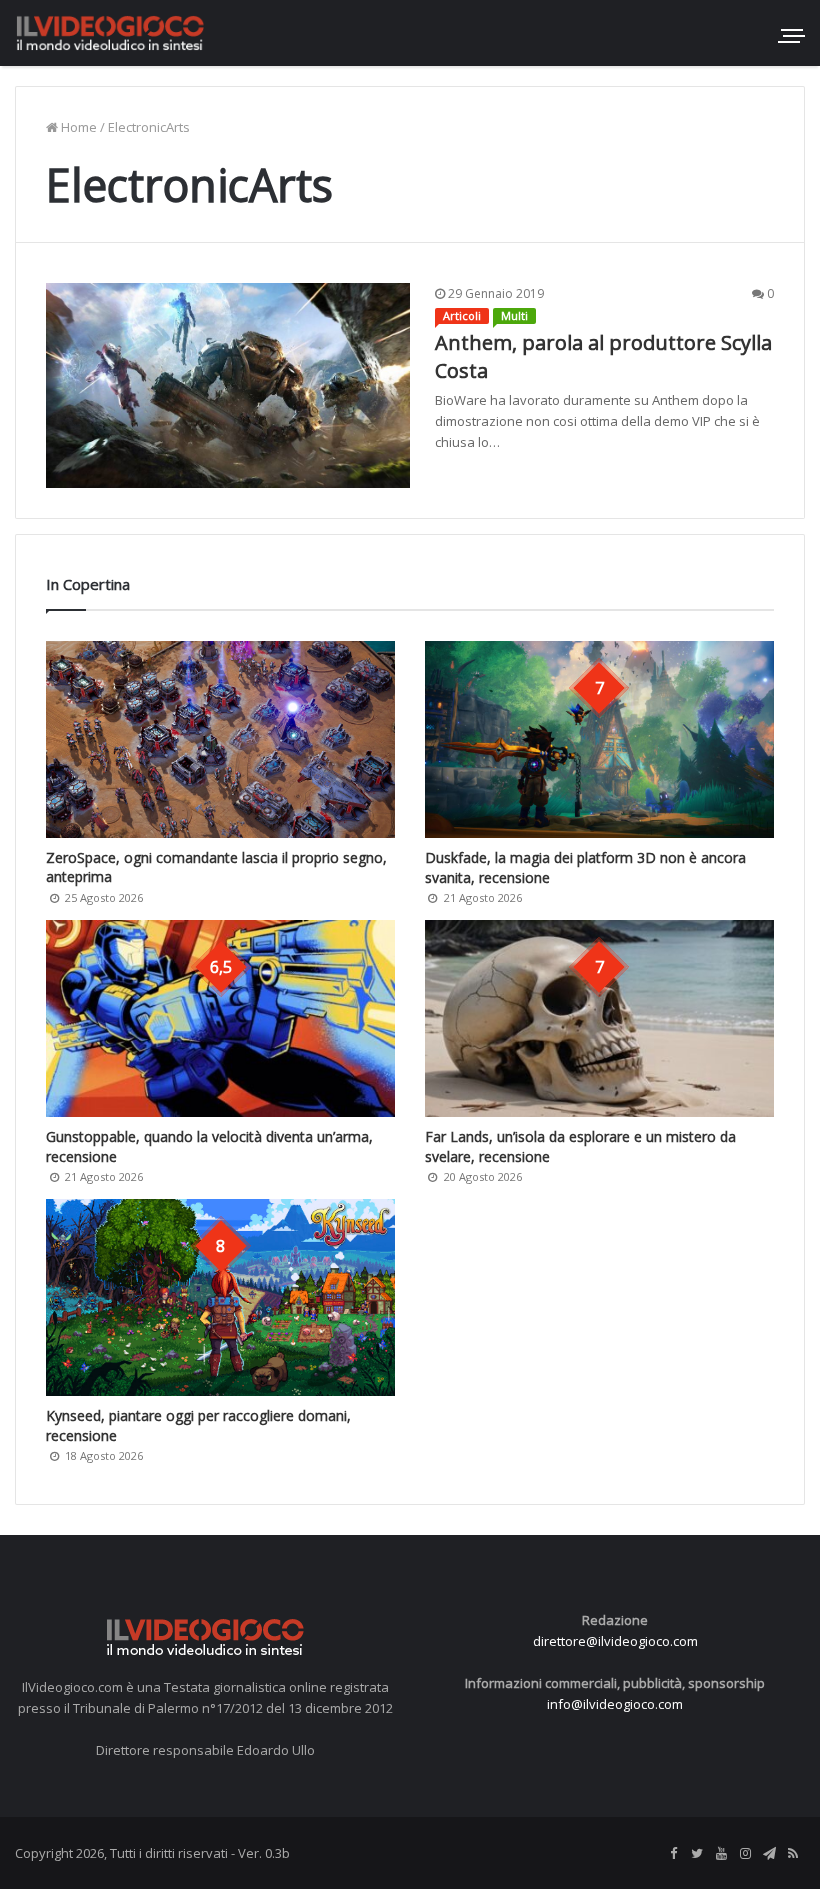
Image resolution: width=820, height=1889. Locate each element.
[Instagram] (745, 1854)
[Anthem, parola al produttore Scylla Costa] (228, 385)
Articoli (462, 315)
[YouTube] (721, 1854)
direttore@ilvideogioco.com (615, 1641)
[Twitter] (697, 1854)
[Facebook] (673, 1854)
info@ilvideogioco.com (615, 1704)
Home (77, 127)
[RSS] (793, 1854)
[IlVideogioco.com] (110, 32)
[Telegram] (769, 1854)
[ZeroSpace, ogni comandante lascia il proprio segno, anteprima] (220, 739)
